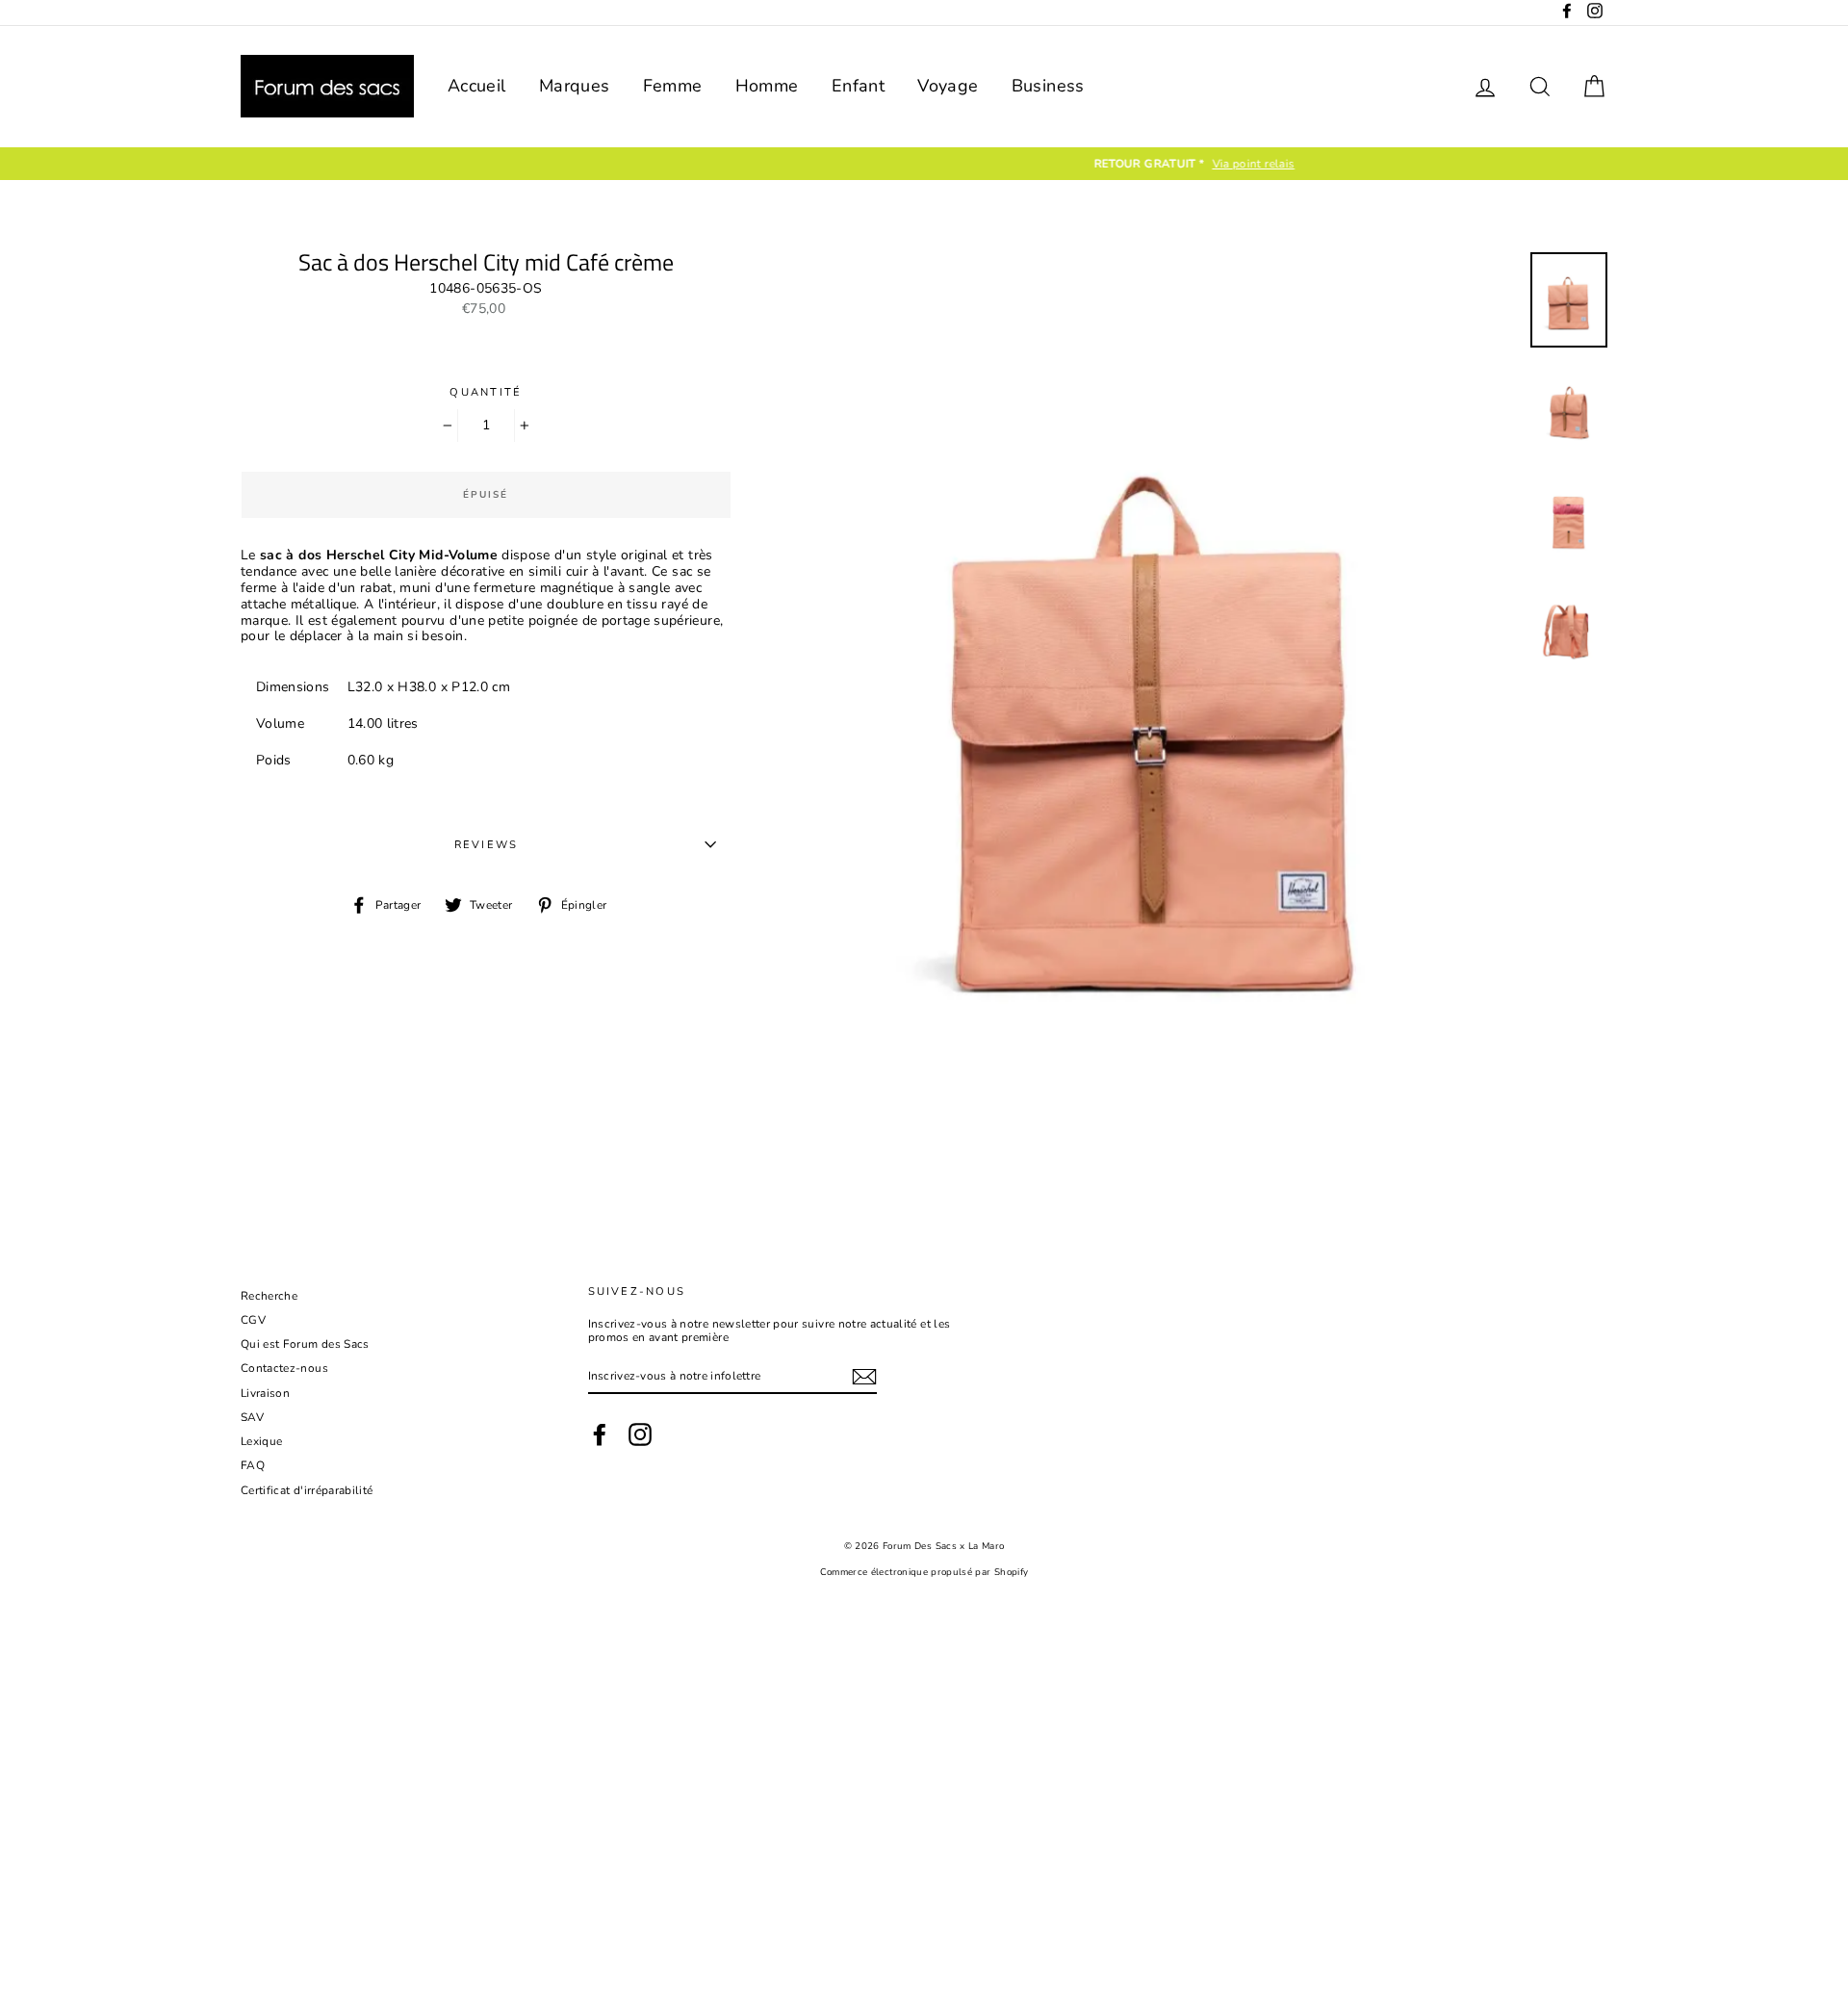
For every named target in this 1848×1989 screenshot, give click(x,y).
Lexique (261, 1441)
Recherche (269, 1296)
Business (1048, 86)
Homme (767, 86)
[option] (924, 164)
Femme (673, 86)
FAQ (253, 1465)
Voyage (948, 86)
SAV (252, 1417)
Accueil (476, 86)
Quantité (486, 392)
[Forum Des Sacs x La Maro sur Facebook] (600, 1434)
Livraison (265, 1393)
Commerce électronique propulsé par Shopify (924, 1572)
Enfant (858, 86)
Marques (574, 86)
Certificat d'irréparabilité (307, 1490)
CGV (253, 1320)
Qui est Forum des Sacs (305, 1344)
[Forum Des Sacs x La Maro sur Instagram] (640, 1434)
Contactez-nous (284, 1368)
